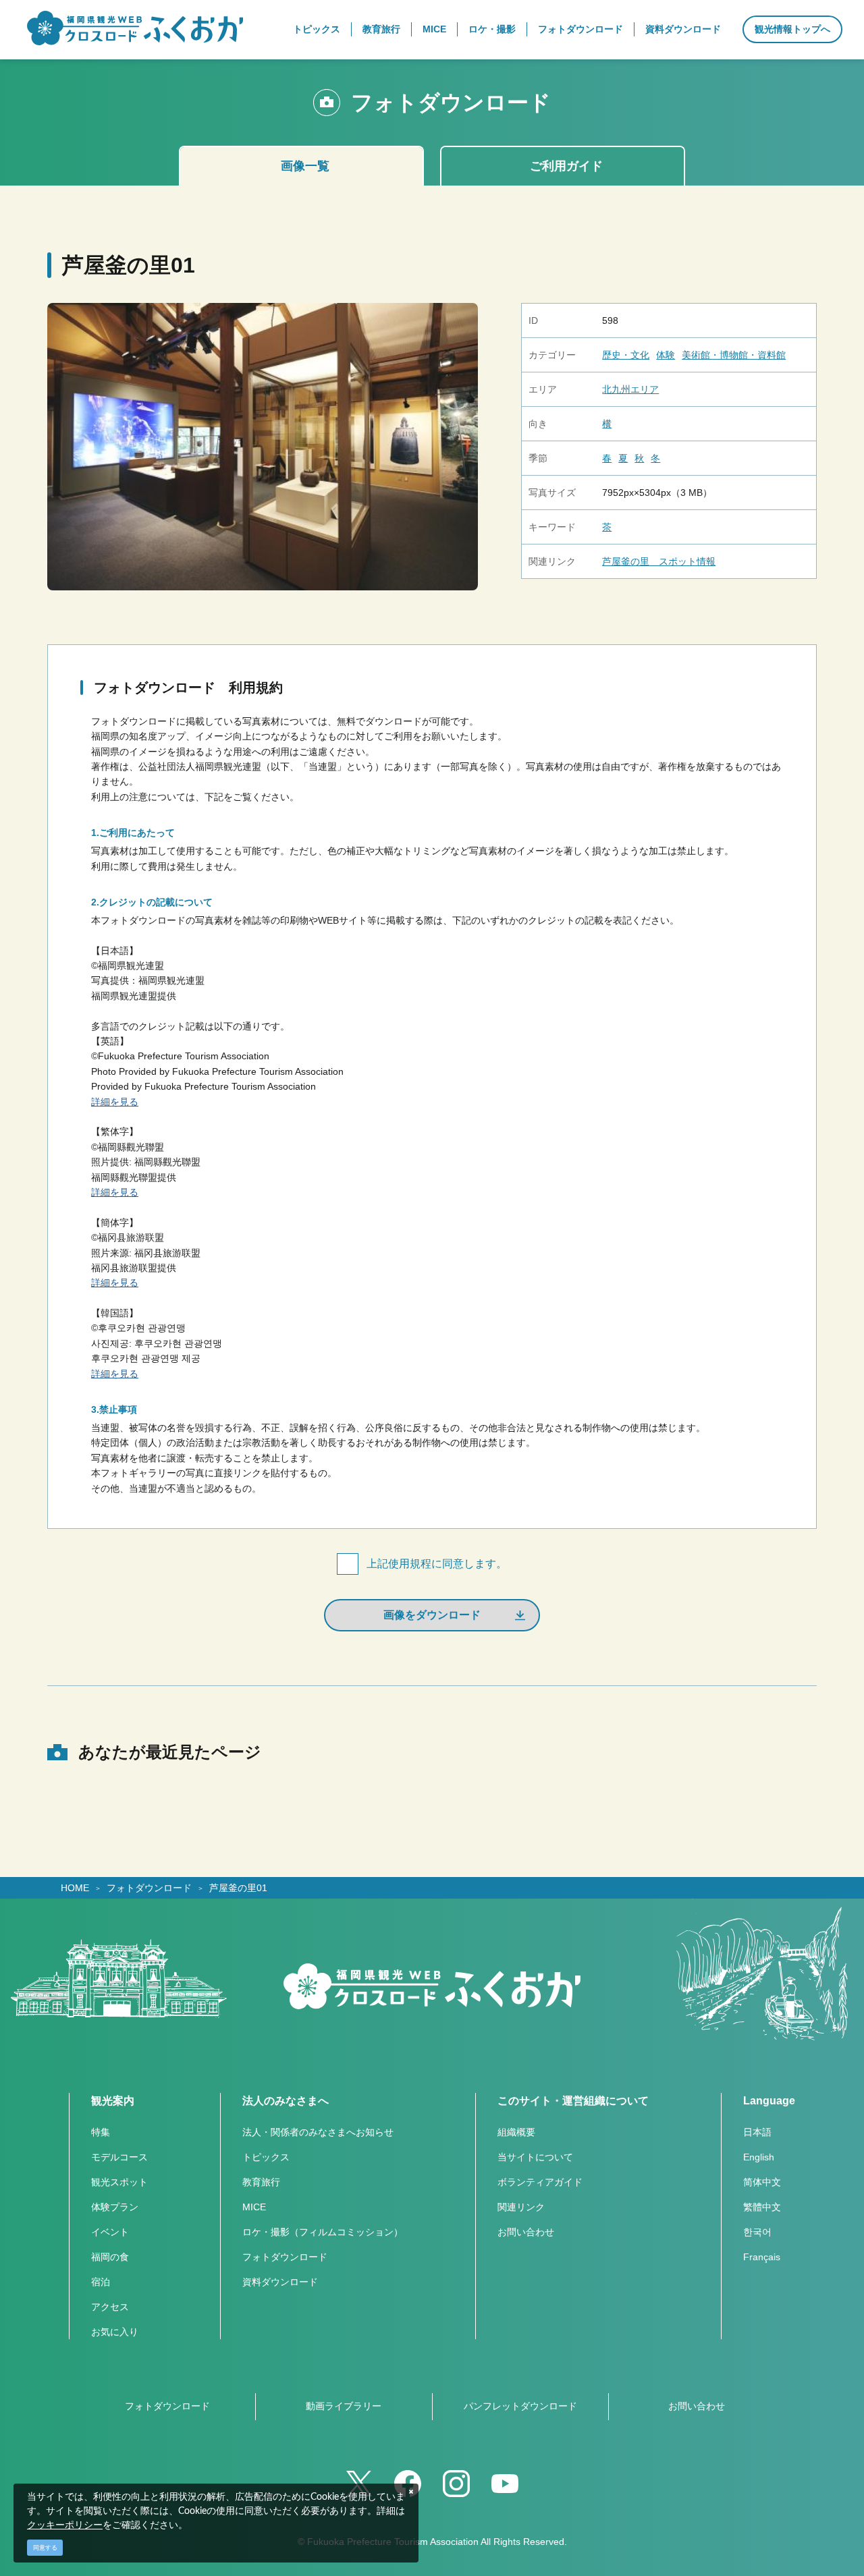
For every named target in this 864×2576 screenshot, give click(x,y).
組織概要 (516, 2132)
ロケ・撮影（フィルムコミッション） (323, 2232)
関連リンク (521, 2207)
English (759, 2157)
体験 (666, 355)
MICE (254, 2207)
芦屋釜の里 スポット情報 (659, 561)
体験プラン (115, 2207)
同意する (45, 2548)
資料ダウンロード (280, 2282)
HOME (75, 1888)
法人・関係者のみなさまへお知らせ (318, 2132)
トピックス (266, 2157)
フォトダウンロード (149, 1888)
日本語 (757, 2132)
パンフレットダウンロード (520, 2406)
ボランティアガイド (540, 2182)
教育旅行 (261, 2182)
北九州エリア (630, 389)
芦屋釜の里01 (238, 1888)
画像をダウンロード (432, 1615)
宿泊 (101, 2282)
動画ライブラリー (344, 2406)
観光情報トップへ (792, 29)
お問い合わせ (526, 2232)
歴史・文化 (626, 355)
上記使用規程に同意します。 (437, 1564)
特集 (101, 2132)
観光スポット (119, 2182)
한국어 (757, 2232)
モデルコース (119, 2157)
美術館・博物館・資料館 (734, 355)
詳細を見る (115, 1102)
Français (762, 2257)
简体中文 (762, 2182)
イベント (110, 2232)
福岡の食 (110, 2257)
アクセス (110, 2307)
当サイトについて (535, 2157)
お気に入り (115, 2332)
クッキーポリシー (65, 2525)
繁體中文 (762, 2207)
